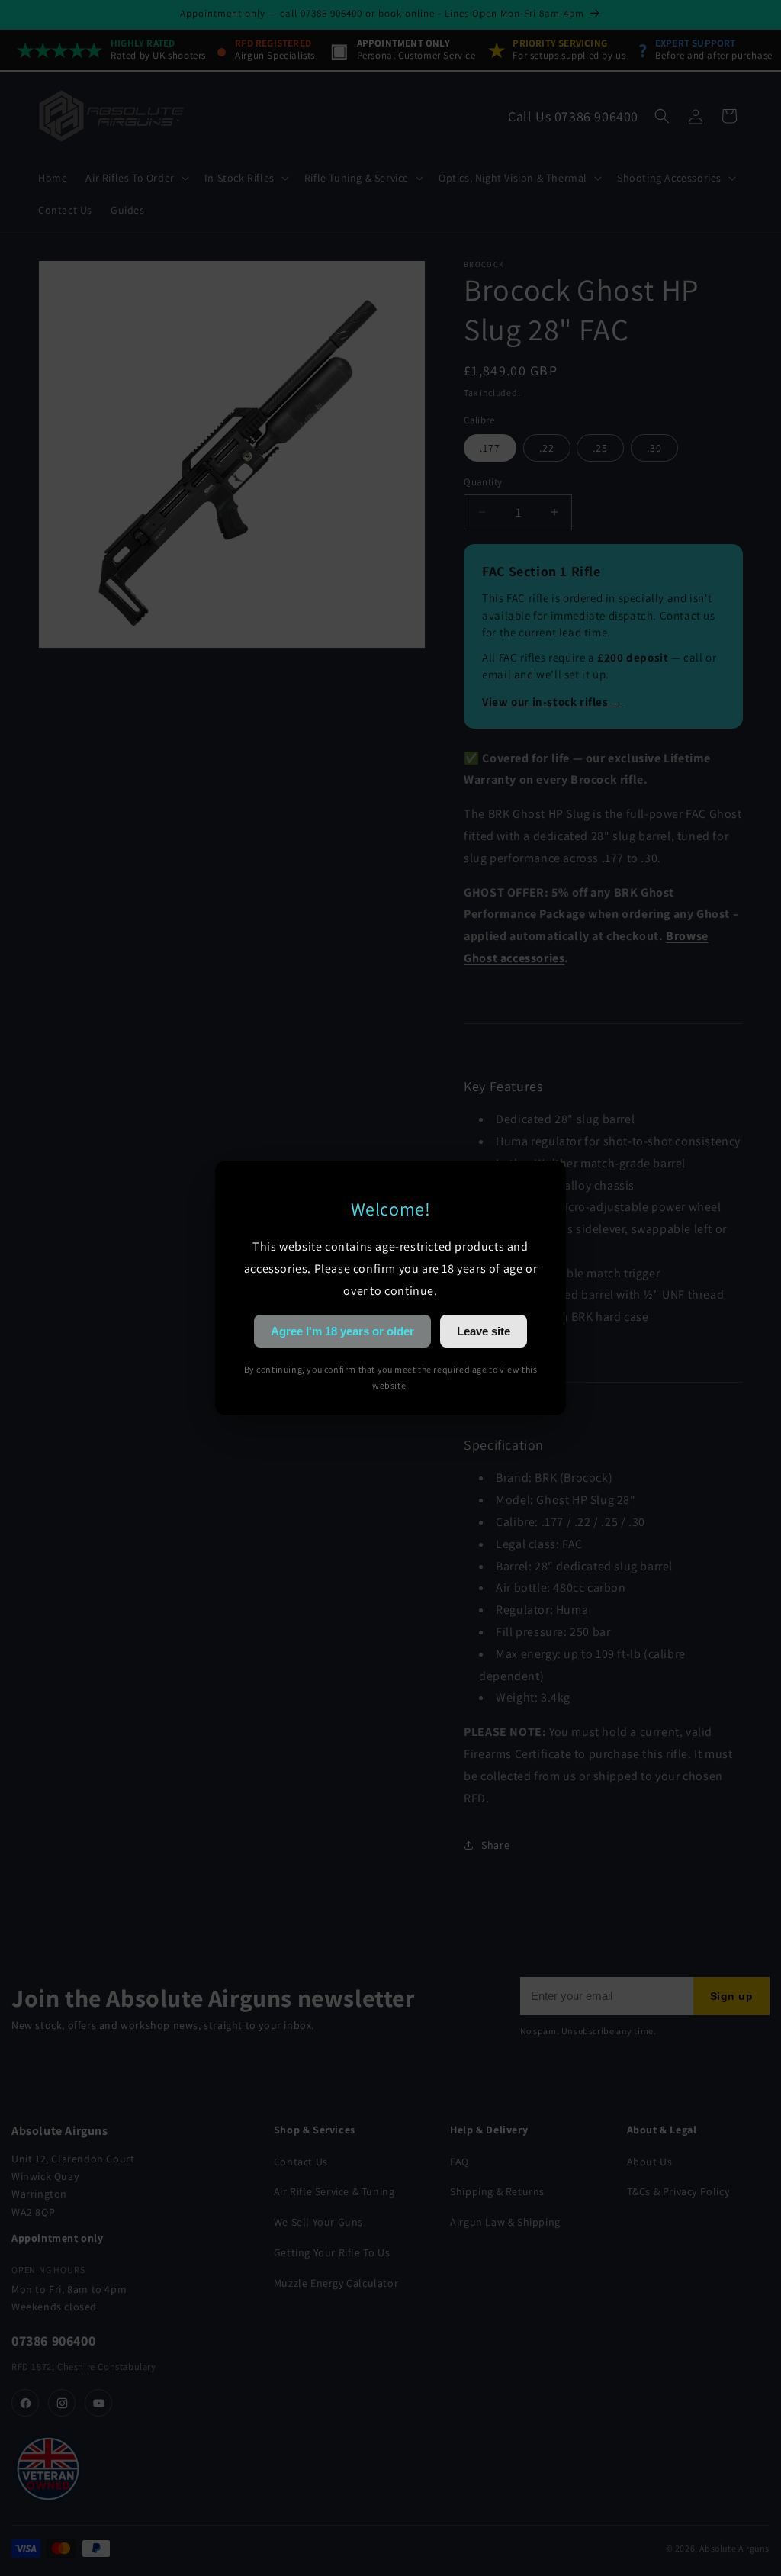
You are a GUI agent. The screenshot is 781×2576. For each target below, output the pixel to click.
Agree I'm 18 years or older (342, 1331)
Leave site (484, 1331)
